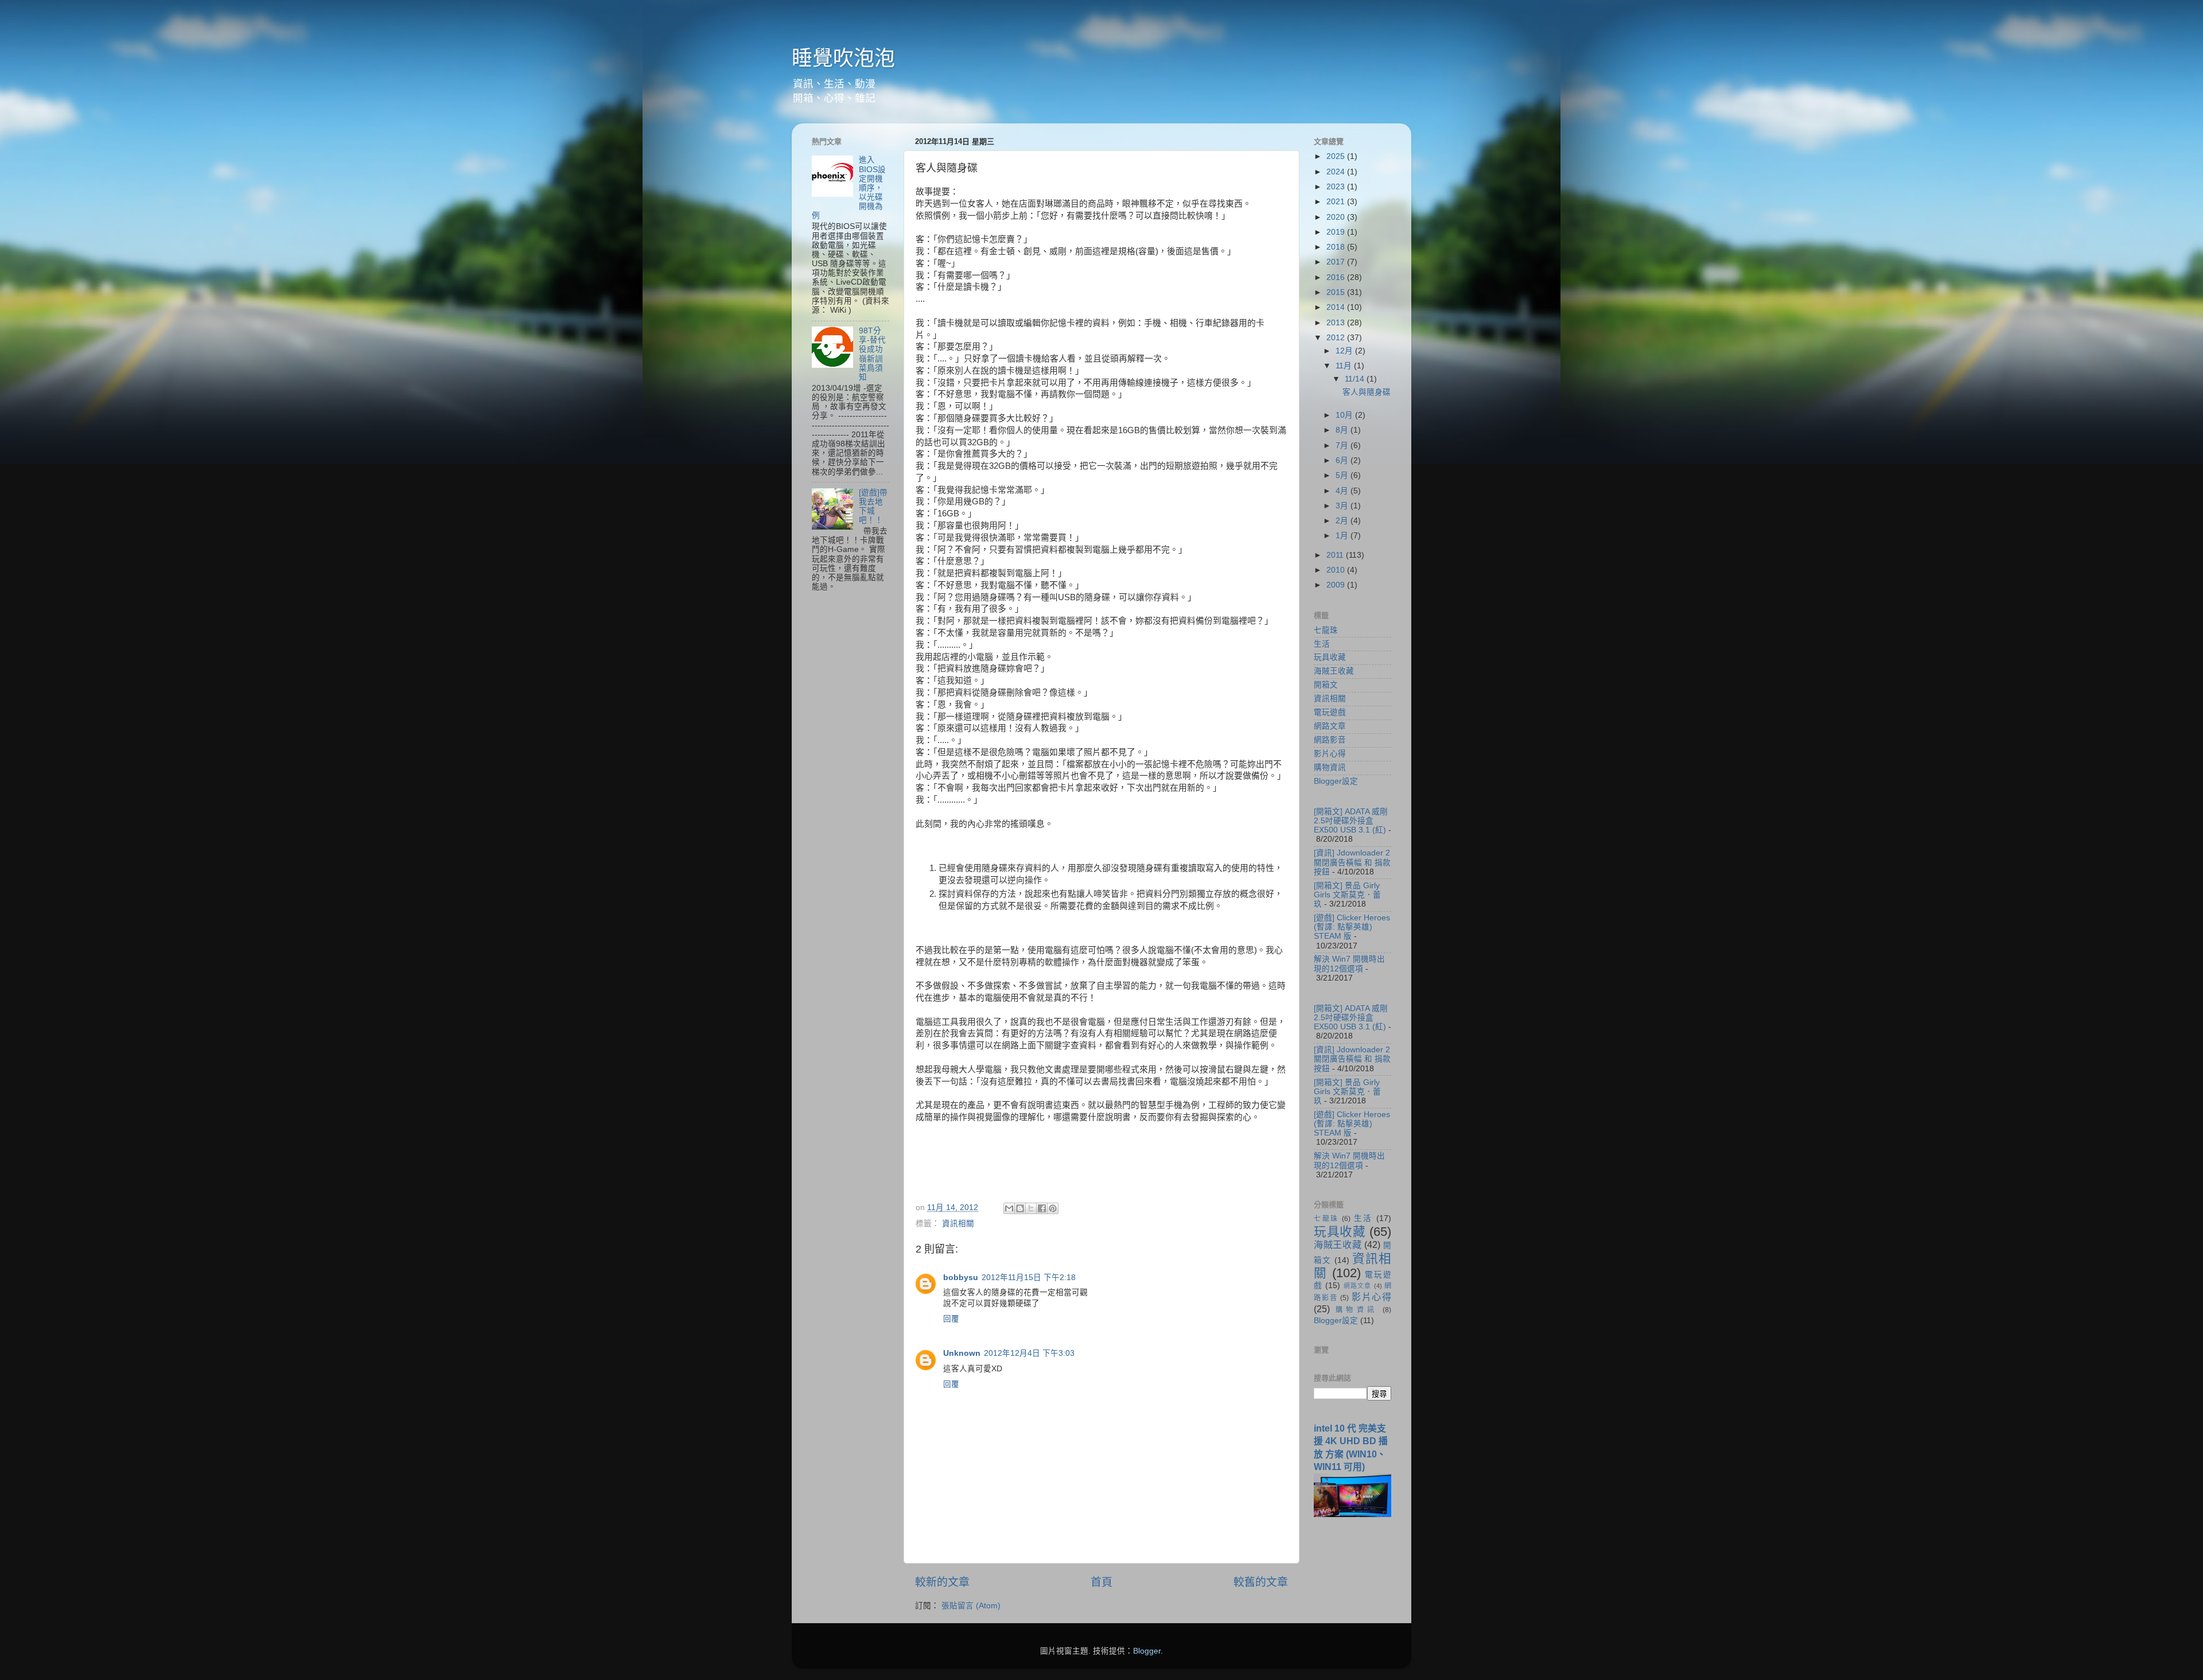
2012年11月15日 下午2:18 (1029, 1277)
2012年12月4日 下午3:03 (1029, 1353)
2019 (1337, 232)
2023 (1337, 187)
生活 (1322, 644)
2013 (1337, 323)
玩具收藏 (1330, 657)
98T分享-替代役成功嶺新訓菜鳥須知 (872, 354)
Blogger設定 (1336, 781)
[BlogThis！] (1020, 1208)
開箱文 (1326, 685)
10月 (1345, 415)
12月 (1345, 351)
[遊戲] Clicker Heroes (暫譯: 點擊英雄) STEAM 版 (1352, 927)
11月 (1345, 366)
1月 (1343, 536)
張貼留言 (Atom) (971, 1606)
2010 (1337, 570)
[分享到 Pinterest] (1053, 1208)
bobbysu (961, 1277)
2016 (1337, 277)
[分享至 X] (1031, 1208)
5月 (1343, 475)
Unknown (962, 1353)
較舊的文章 (1261, 1582)
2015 (1337, 292)
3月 (1343, 506)
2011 (1336, 555)
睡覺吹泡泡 (843, 58)
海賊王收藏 (1334, 671)
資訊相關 (958, 1224)
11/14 (1356, 379)
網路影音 (1330, 740)
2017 (1337, 262)
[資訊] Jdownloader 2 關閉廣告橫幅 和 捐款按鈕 (1352, 862)
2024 (1337, 172)
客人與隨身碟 (1367, 392)
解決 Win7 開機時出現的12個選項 (1349, 964)
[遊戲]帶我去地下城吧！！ (873, 507)
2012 (1337, 338)
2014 (1337, 307)
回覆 (951, 1319)
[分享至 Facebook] (1042, 1208)
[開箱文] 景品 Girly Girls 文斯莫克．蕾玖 (1347, 895)
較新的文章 (942, 1582)
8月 (1343, 430)
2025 (1337, 156)
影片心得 (1330, 754)
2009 (1337, 585)
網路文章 (1330, 726)
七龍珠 (1326, 630)
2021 (1337, 202)
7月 (1343, 446)
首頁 (1101, 1582)
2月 (1343, 521)
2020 (1337, 217)
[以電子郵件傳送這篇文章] (1009, 1208)
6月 (1343, 460)
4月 (1343, 491)
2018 (1337, 247)
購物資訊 (1330, 767)
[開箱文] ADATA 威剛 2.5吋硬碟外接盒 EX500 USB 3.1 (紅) (1351, 821)
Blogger (1147, 1651)
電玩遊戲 (1330, 712)
